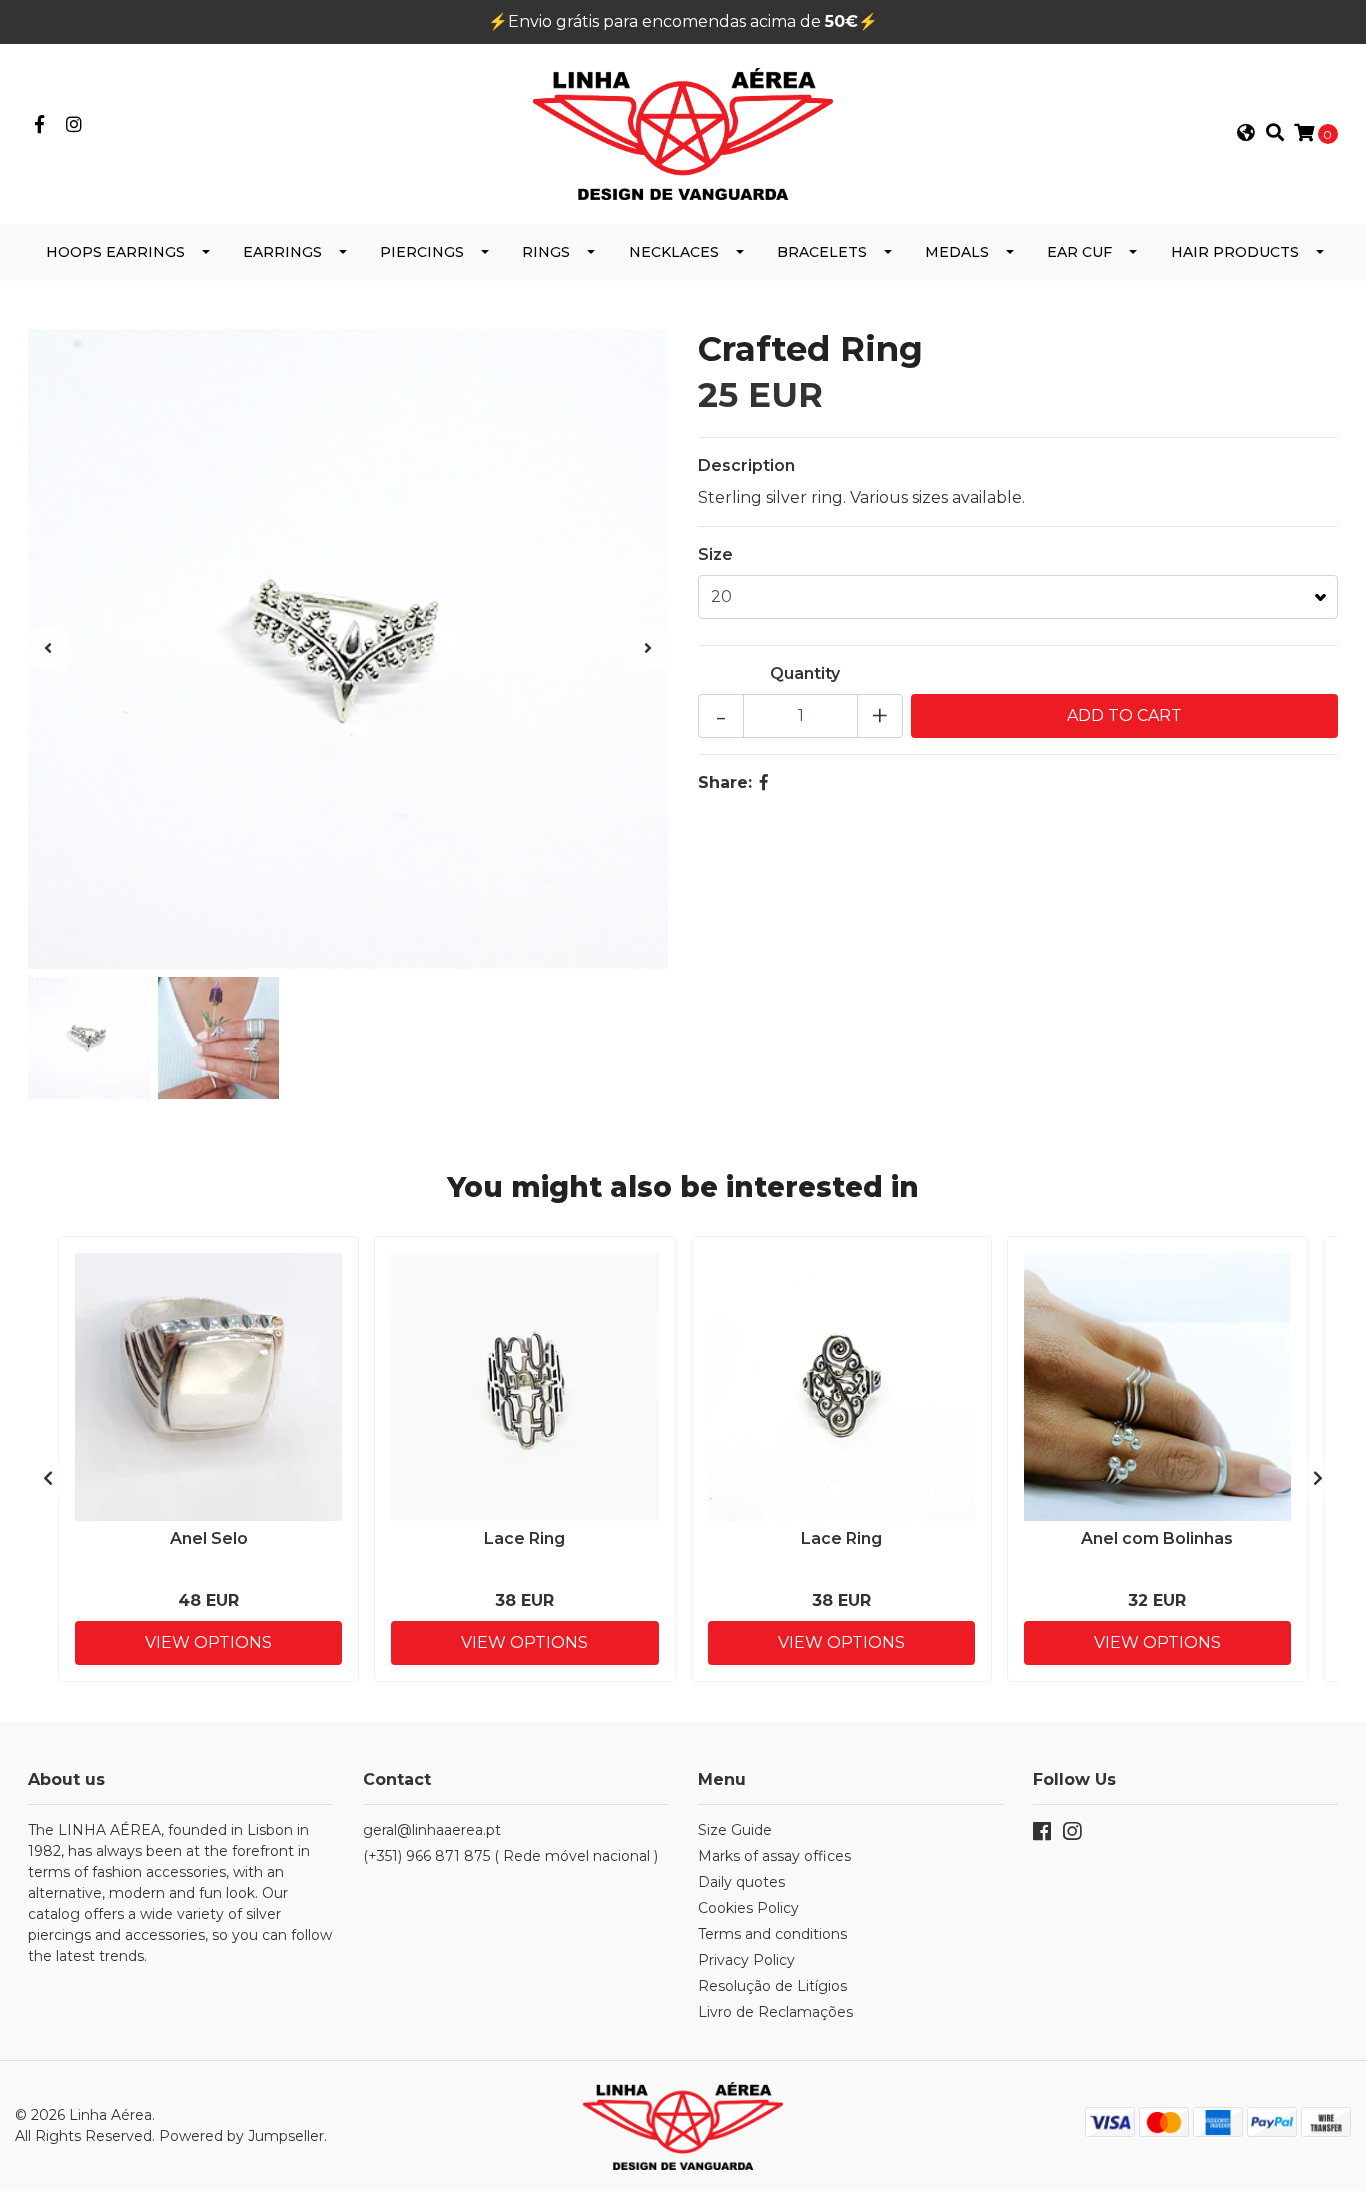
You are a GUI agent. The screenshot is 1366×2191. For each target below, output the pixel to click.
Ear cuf (1079, 252)
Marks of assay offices (774, 1856)
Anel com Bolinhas (1157, 1538)
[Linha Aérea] (683, 132)
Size (715, 554)
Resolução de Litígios (772, 1986)
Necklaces (674, 252)
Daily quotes (741, 1882)
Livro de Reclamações (775, 2012)
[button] (1246, 134)
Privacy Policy (746, 1960)
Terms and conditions (772, 1934)
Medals (957, 252)
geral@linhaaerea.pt (432, 1830)
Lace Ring (524, 1538)
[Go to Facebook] (39, 125)
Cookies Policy (748, 1908)
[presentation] (48, 649)
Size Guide (735, 1830)
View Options (208, 1642)
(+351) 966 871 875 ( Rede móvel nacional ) (510, 1856)
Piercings (422, 252)
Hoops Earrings (115, 252)
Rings (546, 252)
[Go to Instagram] (74, 125)
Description (746, 465)
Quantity (805, 673)
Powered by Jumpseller (241, 2136)
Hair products (1235, 252)
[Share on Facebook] (764, 782)
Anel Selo (209, 1538)
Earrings (282, 252)
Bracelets (822, 252)
